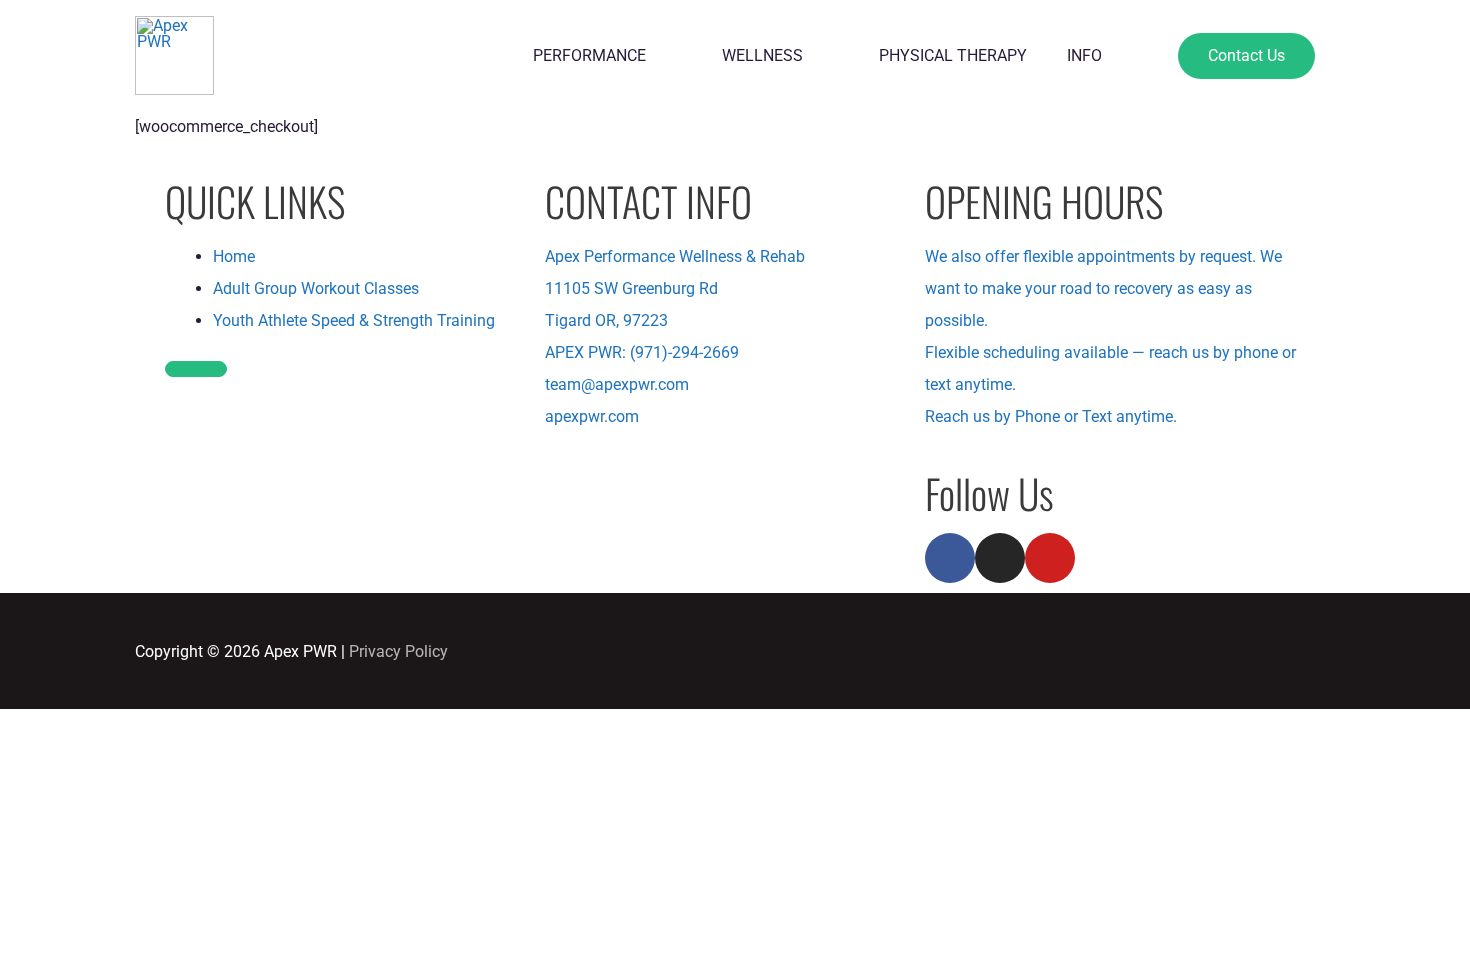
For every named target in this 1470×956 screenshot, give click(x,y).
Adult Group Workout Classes (316, 288)
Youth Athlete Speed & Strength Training (354, 320)
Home (234, 256)
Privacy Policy (398, 651)
